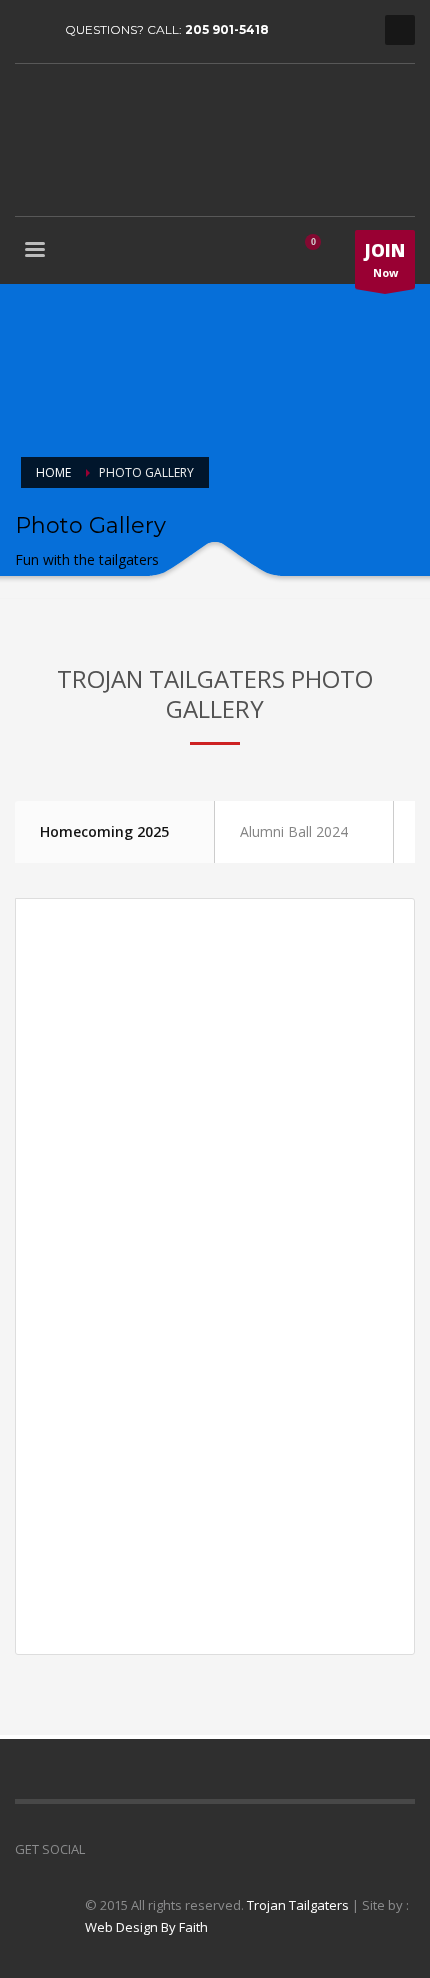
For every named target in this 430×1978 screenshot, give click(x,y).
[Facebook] (30, 30)
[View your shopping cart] (321, 252)
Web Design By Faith (146, 1927)
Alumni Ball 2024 (294, 831)
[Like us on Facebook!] (100, 1849)
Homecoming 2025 (104, 831)
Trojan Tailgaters (298, 1905)
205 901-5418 (227, 29)
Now (385, 259)
